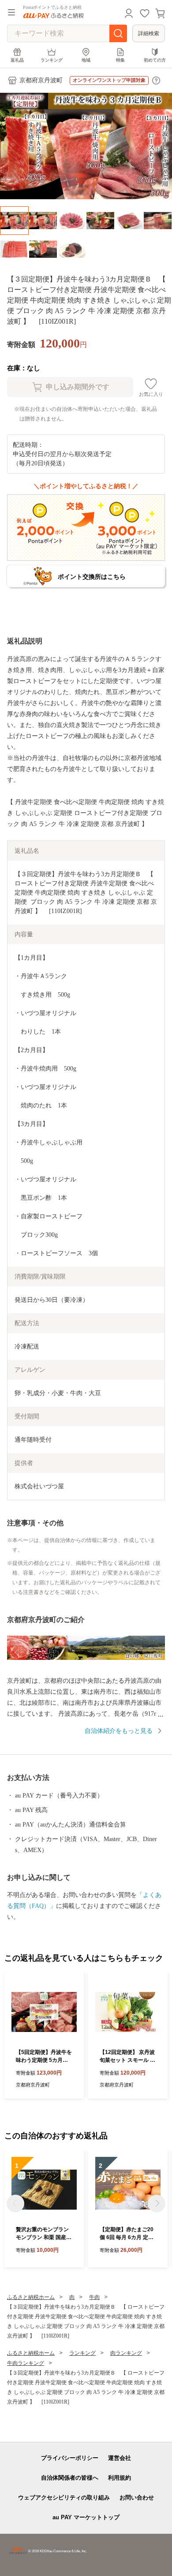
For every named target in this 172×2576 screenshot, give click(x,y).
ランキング (52, 60)
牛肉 (94, 2297)
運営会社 (120, 2458)
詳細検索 (149, 33)
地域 (86, 60)
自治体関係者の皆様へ (70, 2478)
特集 (120, 60)
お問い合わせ (137, 2497)
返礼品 (17, 60)
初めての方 (155, 60)
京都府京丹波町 (41, 80)
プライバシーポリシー (70, 2458)
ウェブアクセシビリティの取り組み (64, 2497)
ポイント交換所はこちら (92, 577)
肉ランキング (126, 2353)
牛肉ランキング (26, 2363)
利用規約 (120, 2478)
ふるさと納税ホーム (31, 2297)
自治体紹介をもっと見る (119, 1731)
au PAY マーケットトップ (86, 2517)
